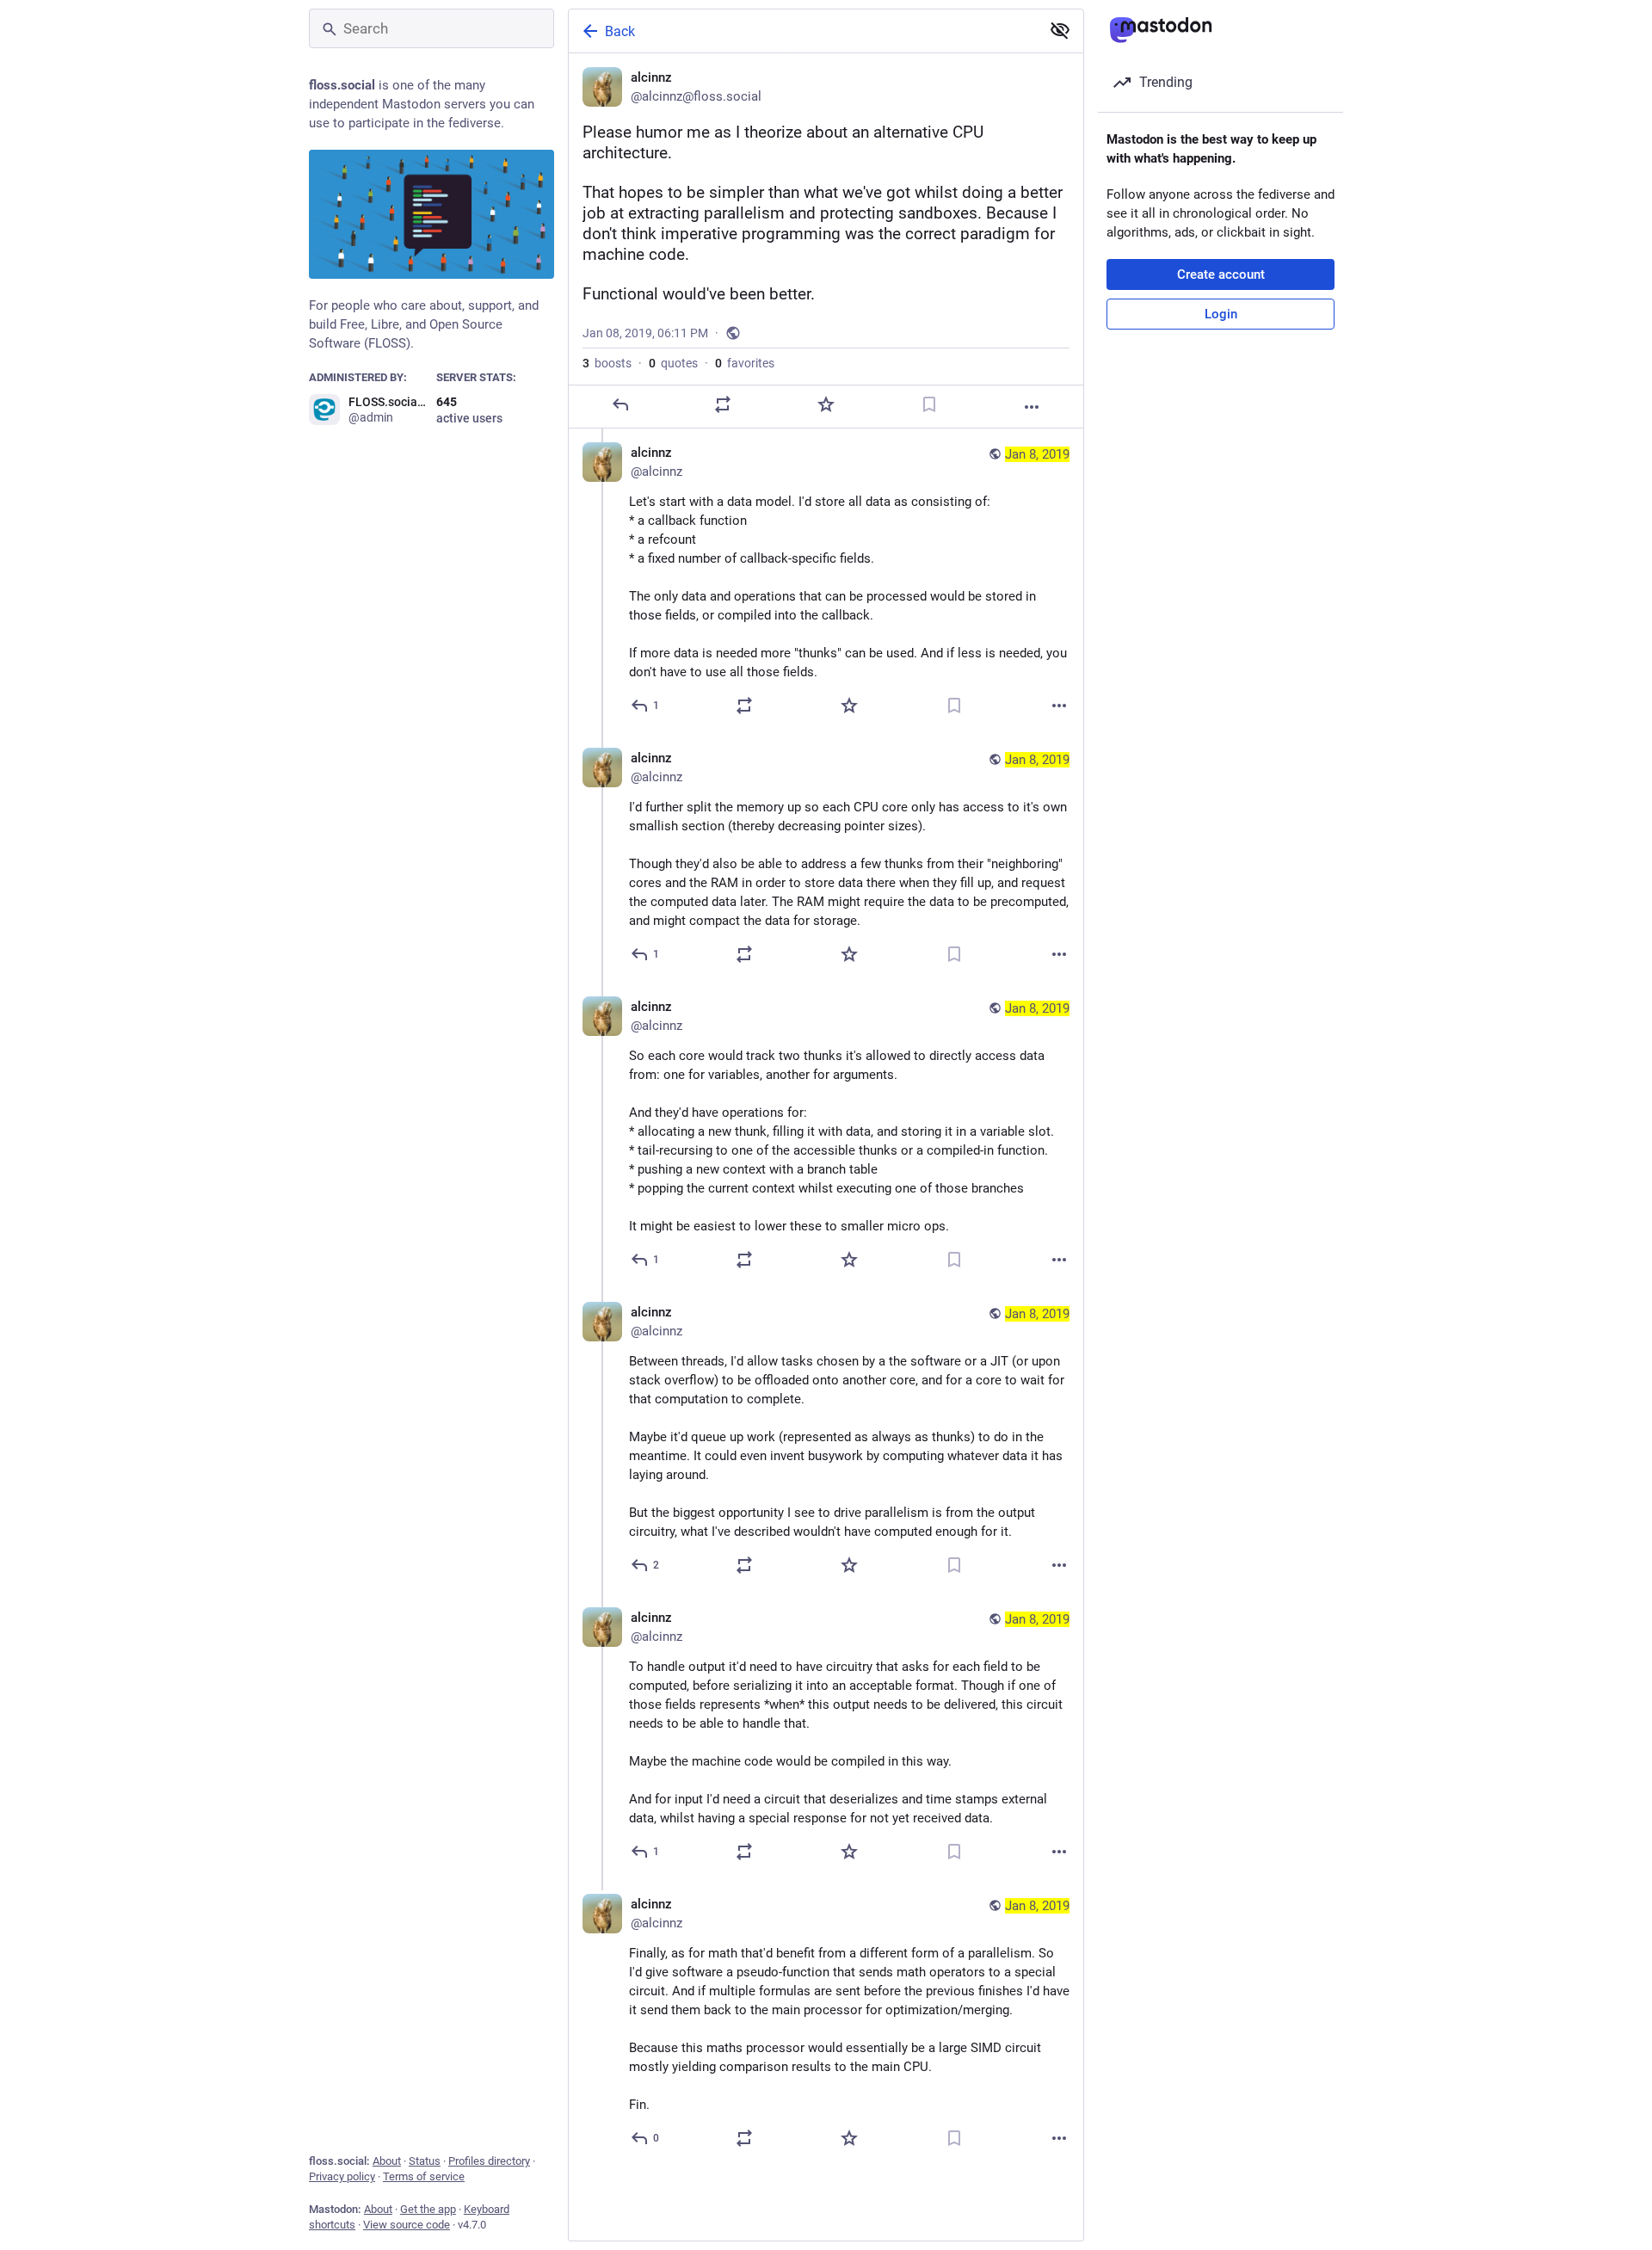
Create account (1221, 274)
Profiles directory (489, 2161)
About (387, 2161)
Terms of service (424, 2176)
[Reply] (620, 404)
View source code (407, 2225)
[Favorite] (826, 404)
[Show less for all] (1060, 30)
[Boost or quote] (723, 404)
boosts (607, 363)
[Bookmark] (929, 404)
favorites (745, 363)
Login (1221, 314)
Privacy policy (342, 2176)
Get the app (428, 2209)
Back (620, 31)
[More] (1032, 407)
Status (425, 2161)
